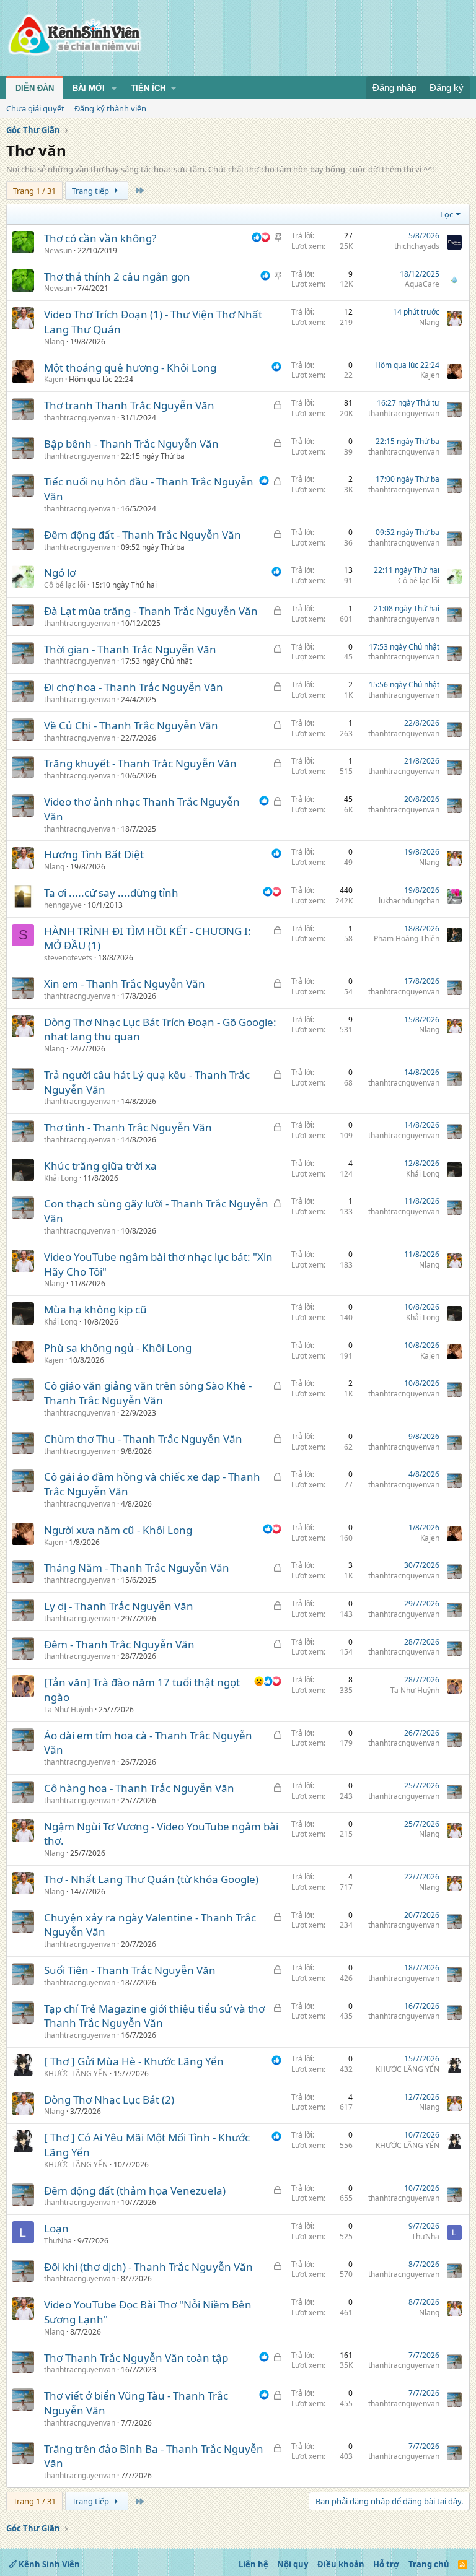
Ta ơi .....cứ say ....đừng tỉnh (111, 893)
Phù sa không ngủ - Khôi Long (118, 1348)
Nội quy (293, 2564)
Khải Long (61, 1178)
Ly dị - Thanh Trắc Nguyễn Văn (119, 1606)
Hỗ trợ (386, 2564)
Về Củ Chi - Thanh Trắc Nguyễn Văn (131, 725)
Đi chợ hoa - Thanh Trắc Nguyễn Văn (134, 687)
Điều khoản (341, 2564)
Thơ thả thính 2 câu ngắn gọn (117, 276)
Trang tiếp (91, 191)
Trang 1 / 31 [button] (34, 191)
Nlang (54, 342)
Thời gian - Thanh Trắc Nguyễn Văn (130, 649)
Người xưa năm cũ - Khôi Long (118, 1530)
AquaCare (422, 284)
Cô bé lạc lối (65, 585)
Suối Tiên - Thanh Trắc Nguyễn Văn (130, 1970)
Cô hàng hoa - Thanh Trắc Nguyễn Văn (139, 1788)
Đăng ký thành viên (110, 108)
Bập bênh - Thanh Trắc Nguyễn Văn (131, 444)
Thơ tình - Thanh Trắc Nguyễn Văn (128, 1127)
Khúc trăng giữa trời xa (100, 1166)
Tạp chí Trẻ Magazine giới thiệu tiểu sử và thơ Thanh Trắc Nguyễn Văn (154, 2016)
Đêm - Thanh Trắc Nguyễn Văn (119, 1644)
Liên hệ (253, 2564)
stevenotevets (68, 958)
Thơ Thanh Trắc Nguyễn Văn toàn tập (136, 2358)
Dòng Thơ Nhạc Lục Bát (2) (109, 2100)
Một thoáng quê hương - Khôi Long (130, 368)
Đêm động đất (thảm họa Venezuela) (135, 2191)
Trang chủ (429, 2564)
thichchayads (417, 246)
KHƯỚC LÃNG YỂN (76, 2073)
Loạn (56, 2228)
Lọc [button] (447, 214)
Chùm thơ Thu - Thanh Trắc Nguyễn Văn (143, 1439)
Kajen (54, 379)
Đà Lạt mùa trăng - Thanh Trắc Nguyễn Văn (151, 611)
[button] (114, 89)
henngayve (63, 905)
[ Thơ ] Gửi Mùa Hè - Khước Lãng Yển (134, 2061)
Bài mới (89, 88)
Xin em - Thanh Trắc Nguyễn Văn (125, 984)
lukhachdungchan (409, 901)
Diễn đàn (35, 88)
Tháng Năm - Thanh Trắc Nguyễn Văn (137, 1568)
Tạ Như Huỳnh (68, 1709)
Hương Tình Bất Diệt (94, 854)
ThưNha (58, 2241)
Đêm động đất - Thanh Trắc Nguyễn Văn (143, 535)
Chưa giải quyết (35, 108)
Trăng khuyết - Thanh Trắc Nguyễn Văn (140, 763)
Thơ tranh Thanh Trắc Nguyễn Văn (129, 405)
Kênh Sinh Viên (48, 2564)
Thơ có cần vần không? (100, 238)
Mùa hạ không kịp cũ (95, 1309)
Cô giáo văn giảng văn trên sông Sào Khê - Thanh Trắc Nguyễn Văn (148, 1393)
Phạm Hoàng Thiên (407, 938)
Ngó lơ (60, 572)
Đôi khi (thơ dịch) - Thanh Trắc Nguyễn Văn (148, 2267)
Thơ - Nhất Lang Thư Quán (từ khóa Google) (151, 1879)
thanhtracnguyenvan (80, 418)
